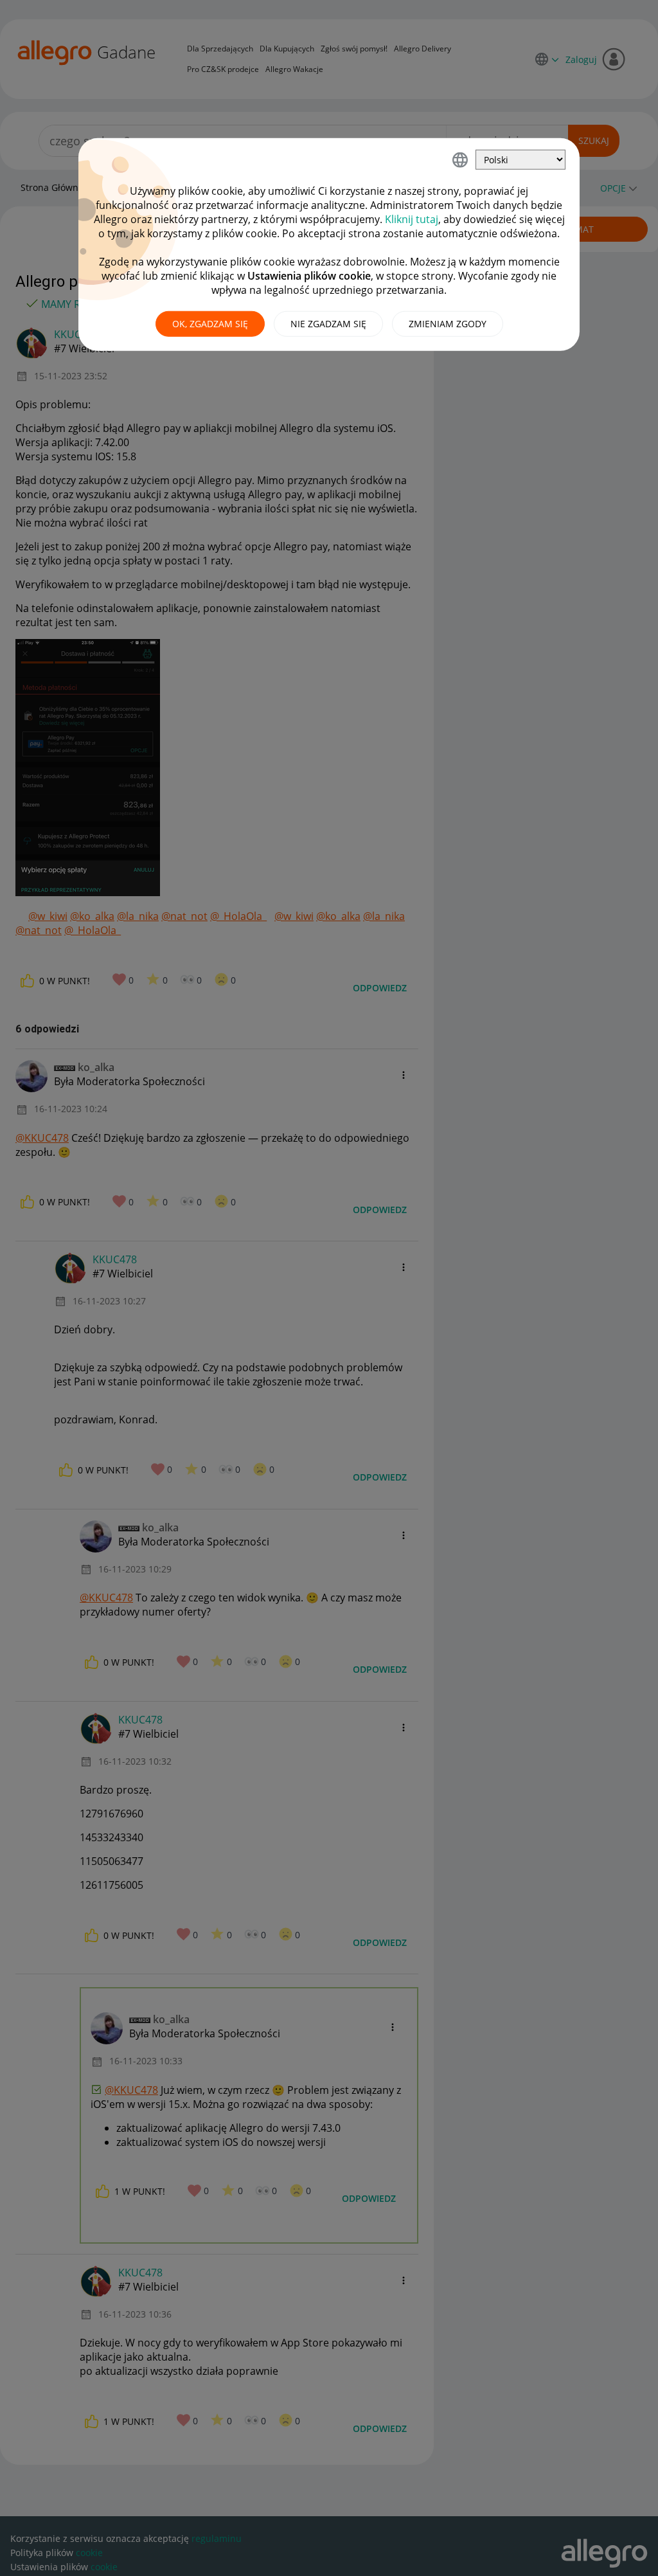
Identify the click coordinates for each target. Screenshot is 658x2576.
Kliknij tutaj (412, 219)
